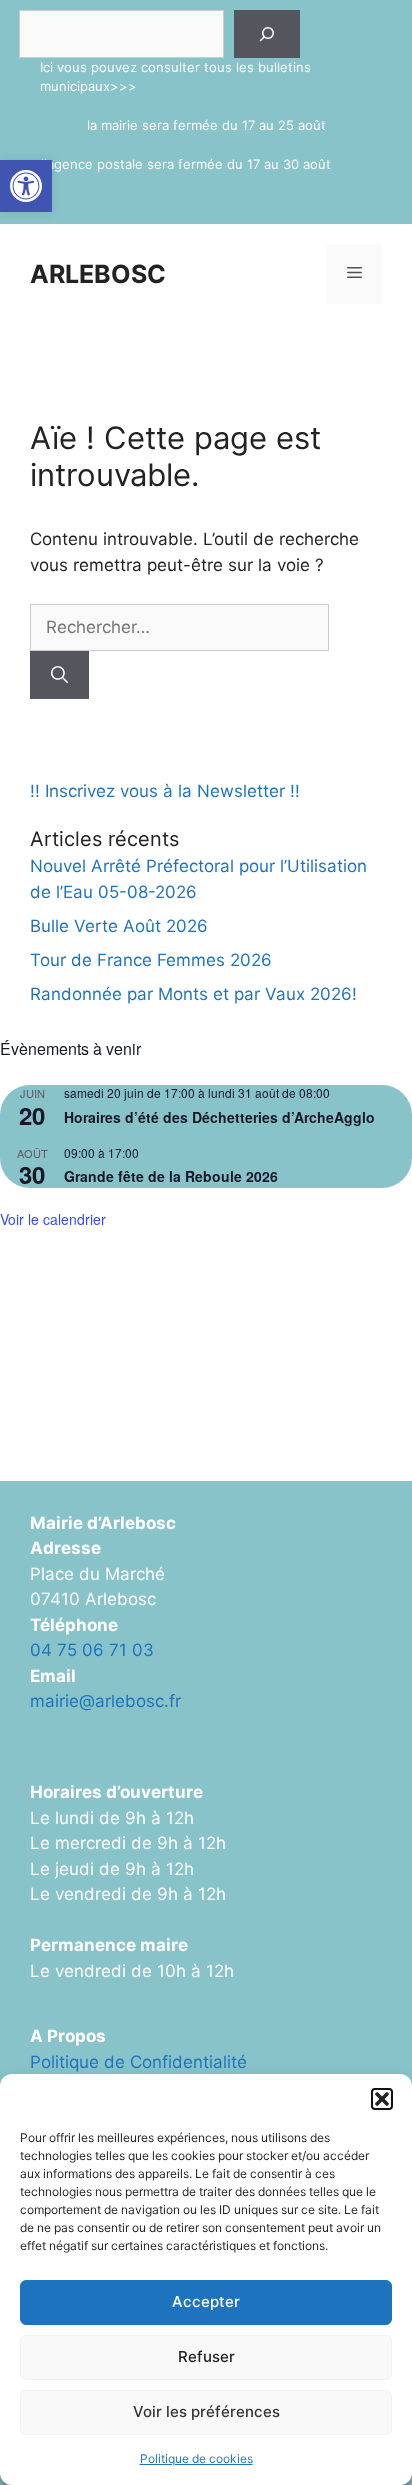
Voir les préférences (206, 2411)
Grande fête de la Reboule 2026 (171, 1176)
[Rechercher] (267, 34)
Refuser (206, 2356)
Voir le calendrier (53, 1219)
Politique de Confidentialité (138, 2062)
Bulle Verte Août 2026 (119, 926)
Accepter (206, 2301)
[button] (26, 186)
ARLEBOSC (98, 274)
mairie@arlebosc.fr (105, 1701)
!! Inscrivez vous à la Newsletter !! (165, 791)
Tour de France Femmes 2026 (151, 960)
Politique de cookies (196, 2458)
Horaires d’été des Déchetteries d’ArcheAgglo (219, 1117)
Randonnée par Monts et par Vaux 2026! (193, 994)
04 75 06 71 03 (92, 1650)
